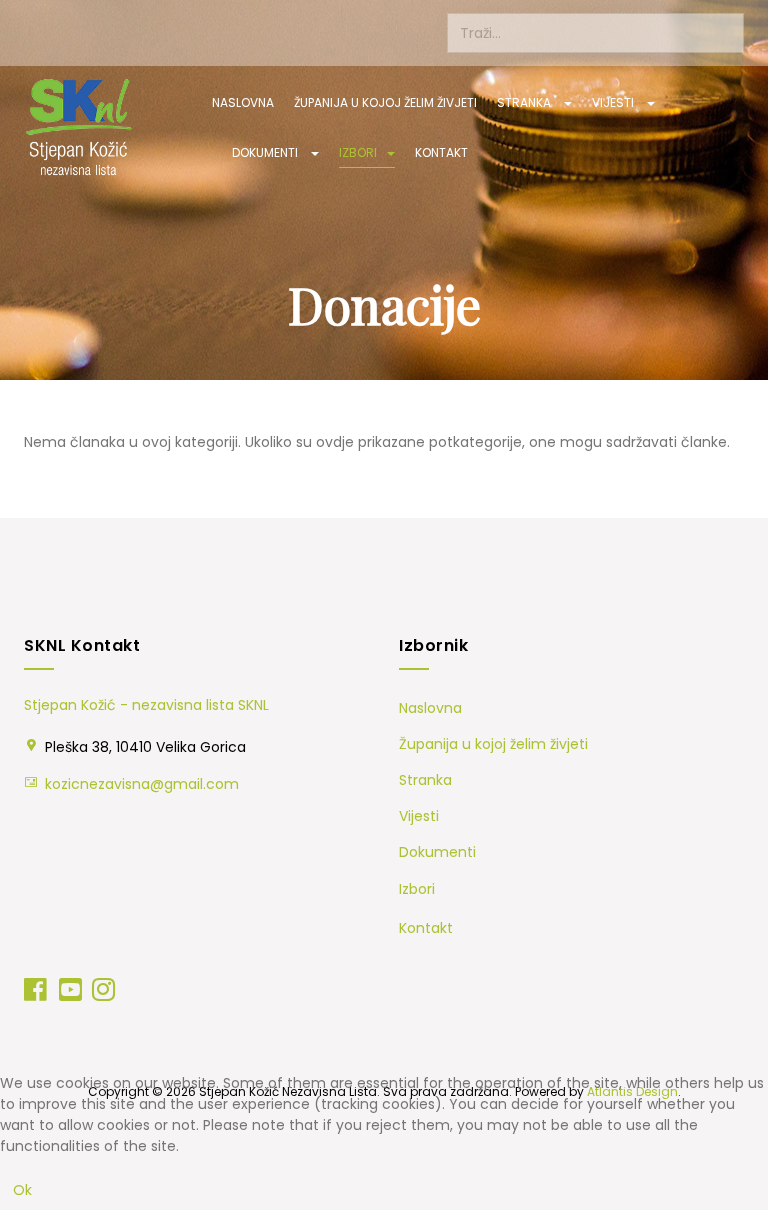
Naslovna (243, 102)
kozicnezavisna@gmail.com (142, 784)
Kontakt (441, 152)
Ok (22, 1190)
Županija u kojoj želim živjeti (385, 102)
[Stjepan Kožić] (79, 127)
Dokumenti (266, 152)
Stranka (525, 102)
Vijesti (614, 102)
